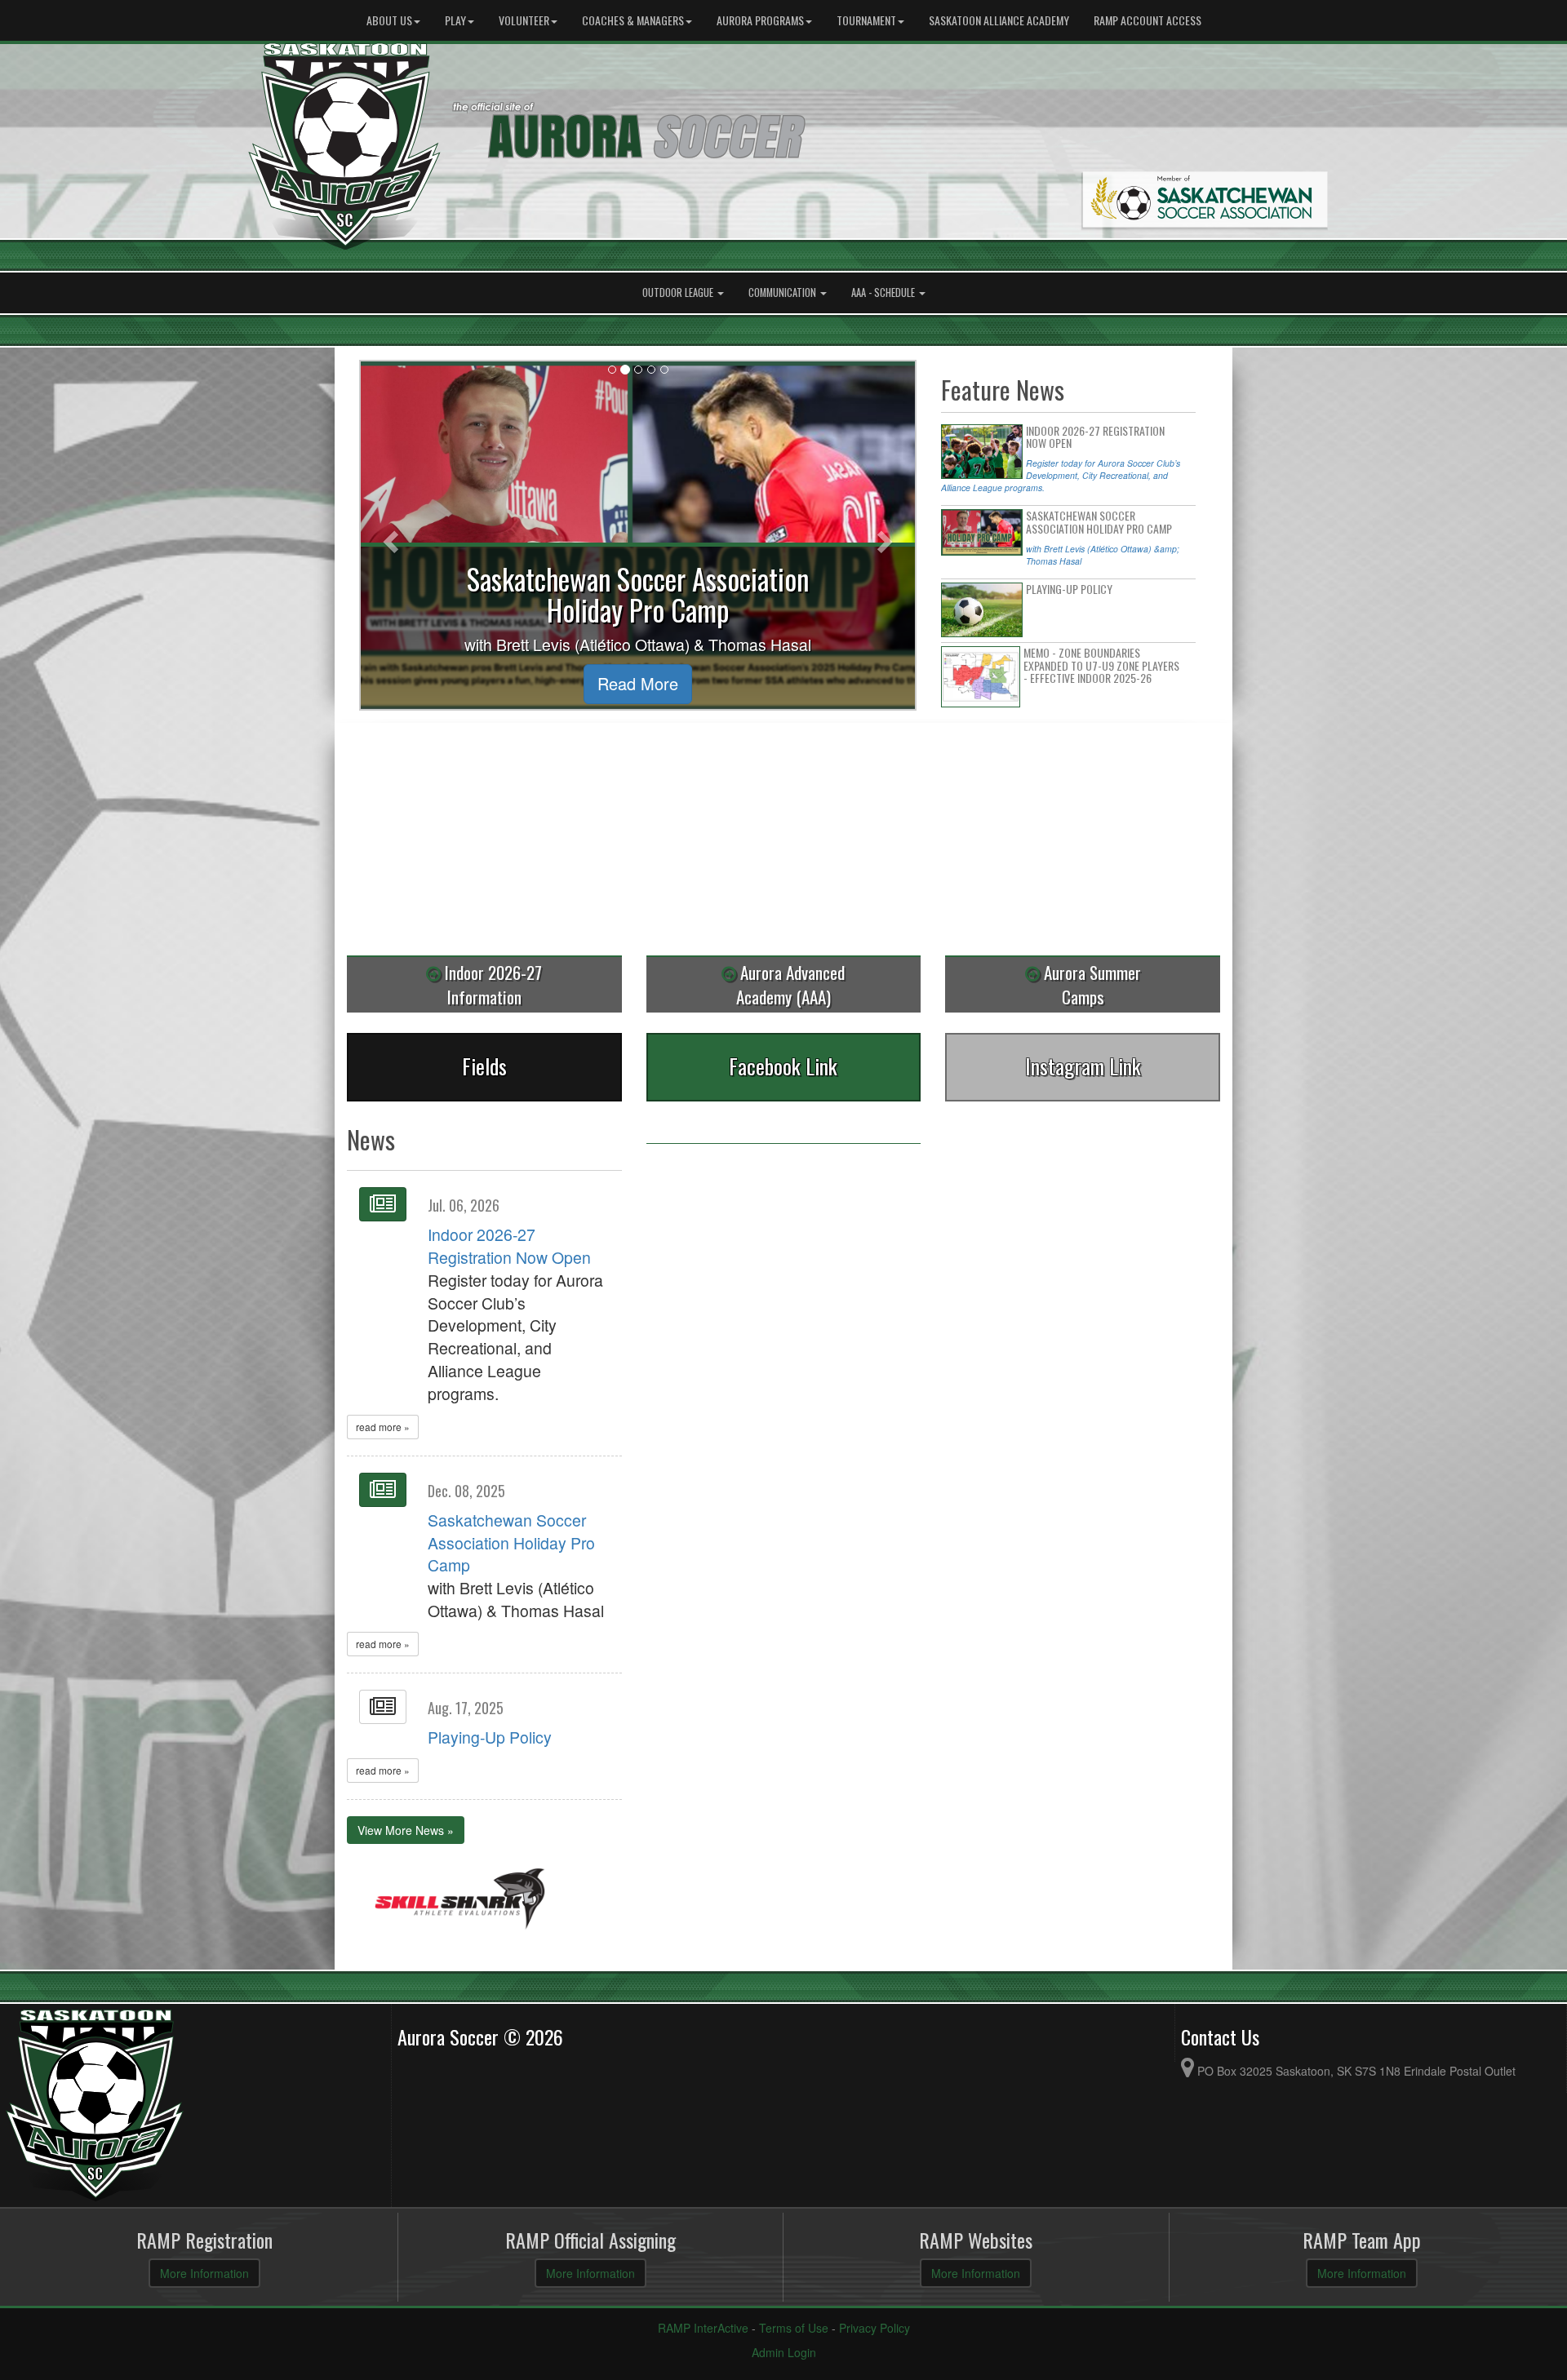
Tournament (866, 20)
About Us (389, 20)
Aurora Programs (760, 20)
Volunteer (524, 20)
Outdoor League (679, 293)
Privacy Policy (875, 2328)
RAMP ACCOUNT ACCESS (1148, 20)
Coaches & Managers (633, 20)
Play (455, 20)
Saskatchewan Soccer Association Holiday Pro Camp (511, 1543)
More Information (204, 2273)
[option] (460, 1901)
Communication (783, 293)
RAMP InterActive (703, 2328)
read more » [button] (383, 1427)
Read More (638, 683)
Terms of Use (794, 2328)
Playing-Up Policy (490, 1737)
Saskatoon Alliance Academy (999, 20)
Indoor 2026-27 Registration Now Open (509, 1246)
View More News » (406, 1830)
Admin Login (784, 2352)
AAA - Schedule (884, 293)
